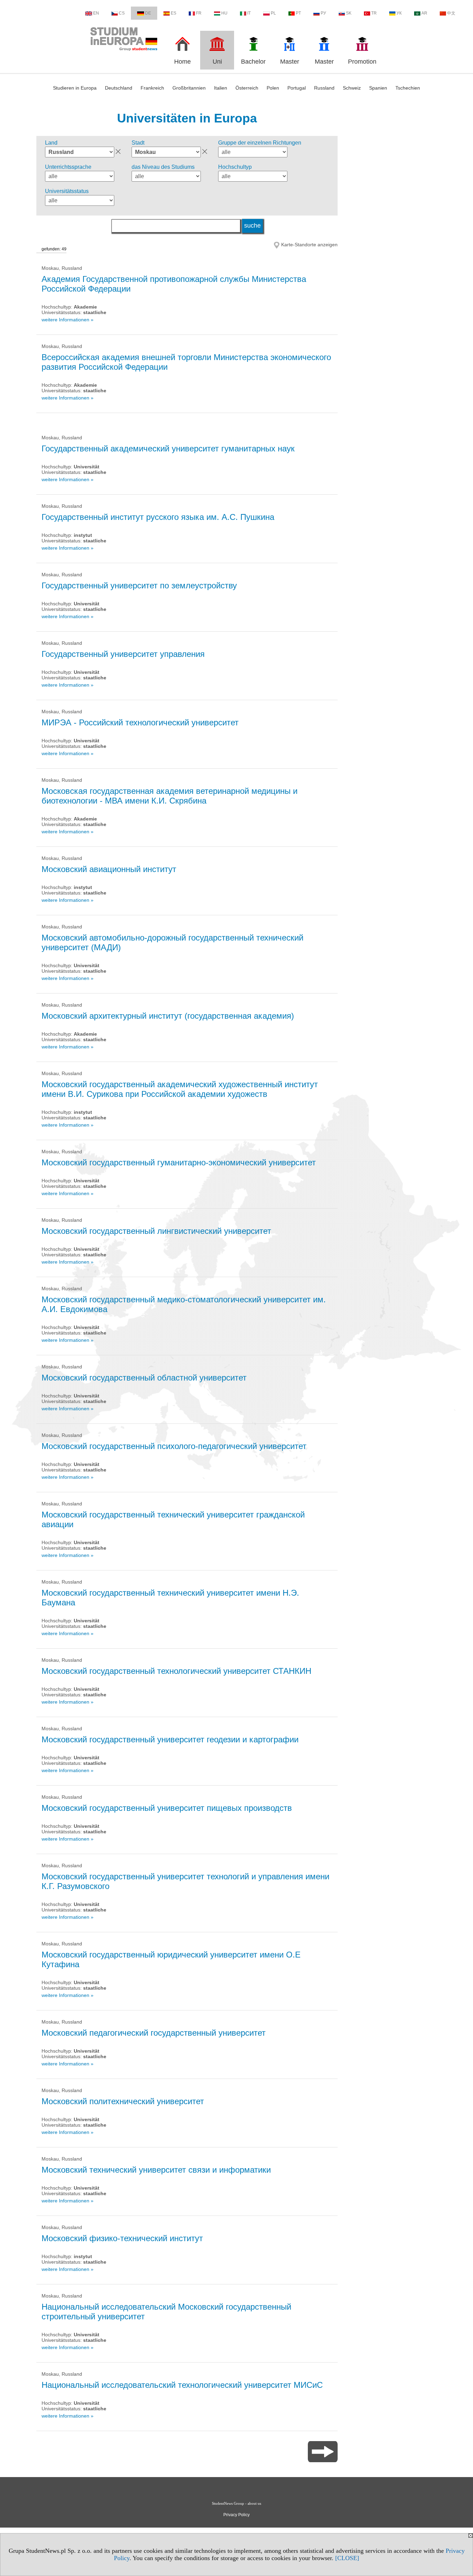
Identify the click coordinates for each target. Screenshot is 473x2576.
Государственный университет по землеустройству (139, 585)
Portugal (297, 88)
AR (424, 13)
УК (399, 13)
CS (122, 13)
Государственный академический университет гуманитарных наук (168, 448)
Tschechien (408, 88)
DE (148, 13)
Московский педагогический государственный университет (154, 2033)
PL (273, 13)
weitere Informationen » (68, 320)
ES (173, 13)
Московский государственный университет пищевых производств (167, 1808)
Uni (217, 62)
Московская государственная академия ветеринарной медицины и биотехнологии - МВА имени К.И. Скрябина (169, 796)
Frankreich (152, 88)
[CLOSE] (347, 2558)
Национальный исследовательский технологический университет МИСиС (182, 2385)
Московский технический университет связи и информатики (156, 2170)
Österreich (247, 88)
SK (349, 13)
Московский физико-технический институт (122, 2238)
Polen (273, 88)
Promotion (362, 62)
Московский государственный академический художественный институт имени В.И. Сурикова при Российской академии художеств (180, 1089)
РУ (323, 13)
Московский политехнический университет (123, 2101)
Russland (324, 88)
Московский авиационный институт (109, 869)
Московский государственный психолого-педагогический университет (174, 1446)
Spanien (378, 88)
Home (182, 62)
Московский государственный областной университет (144, 1378)
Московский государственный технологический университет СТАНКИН (176, 1671)
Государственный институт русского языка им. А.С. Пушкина (158, 517)
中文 (451, 13)
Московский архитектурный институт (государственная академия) (168, 1016)
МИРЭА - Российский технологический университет (140, 722)
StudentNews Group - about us (237, 2503)
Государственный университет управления (123, 654)
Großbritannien (189, 88)
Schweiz (352, 88)
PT (298, 13)
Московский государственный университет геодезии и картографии (170, 1739)
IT (249, 13)
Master (290, 62)
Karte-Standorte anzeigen (309, 245)
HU (224, 13)
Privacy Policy (237, 2515)
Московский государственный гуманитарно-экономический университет (179, 1162)
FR (199, 13)
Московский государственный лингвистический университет (156, 1231)
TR (374, 13)
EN (96, 13)
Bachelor (253, 62)
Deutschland (119, 88)
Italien (221, 88)
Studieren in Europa (75, 88)
